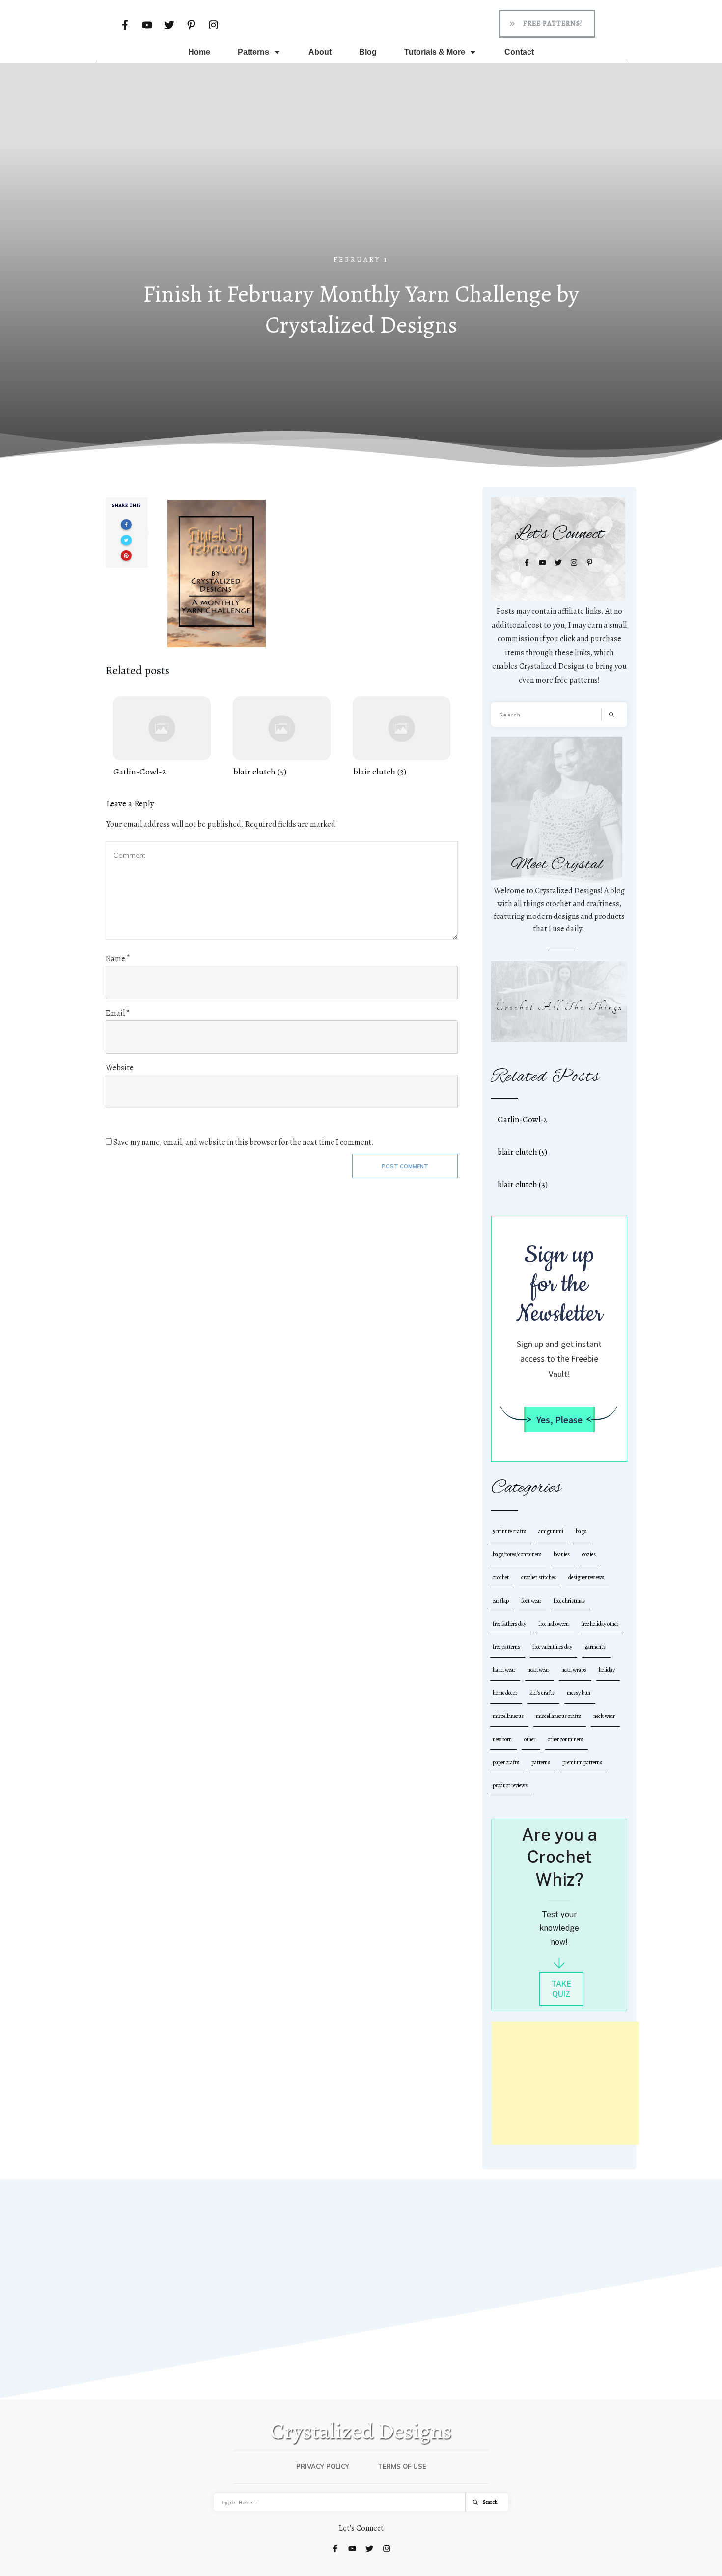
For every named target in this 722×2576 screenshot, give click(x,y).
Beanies (562, 1554)
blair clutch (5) (282, 737)
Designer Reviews (586, 1577)
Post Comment (405, 1166)
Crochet (501, 1577)
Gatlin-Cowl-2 (162, 737)
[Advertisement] (361, 181)
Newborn (502, 1739)
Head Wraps (574, 1670)
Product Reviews (510, 1785)
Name (118, 959)
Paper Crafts (506, 1762)
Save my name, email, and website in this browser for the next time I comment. (244, 1142)
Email (118, 1013)
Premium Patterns (582, 1762)
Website (120, 1068)
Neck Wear (604, 1716)
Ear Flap (501, 1601)
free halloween (554, 1624)
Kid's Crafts (542, 1693)
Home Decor (505, 1693)
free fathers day (509, 1624)
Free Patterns (506, 1647)
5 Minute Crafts (509, 1531)
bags (581, 1531)
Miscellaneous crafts (558, 1716)
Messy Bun (579, 1693)
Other (530, 1739)
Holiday (607, 1670)
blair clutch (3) (402, 737)
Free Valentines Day (552, 1647)
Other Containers (565, 1739)
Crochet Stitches (539, 1577)
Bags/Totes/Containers (517, 1554)
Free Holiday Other (600, 1624)
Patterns (541, 1762)
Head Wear (538, 1670)
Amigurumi (551, 1531)
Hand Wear (504, 1670)
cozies (589, 1554)
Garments (595, 1647)
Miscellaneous (508, 1716)
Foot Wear (531, 1601)
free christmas (569, 1601)
